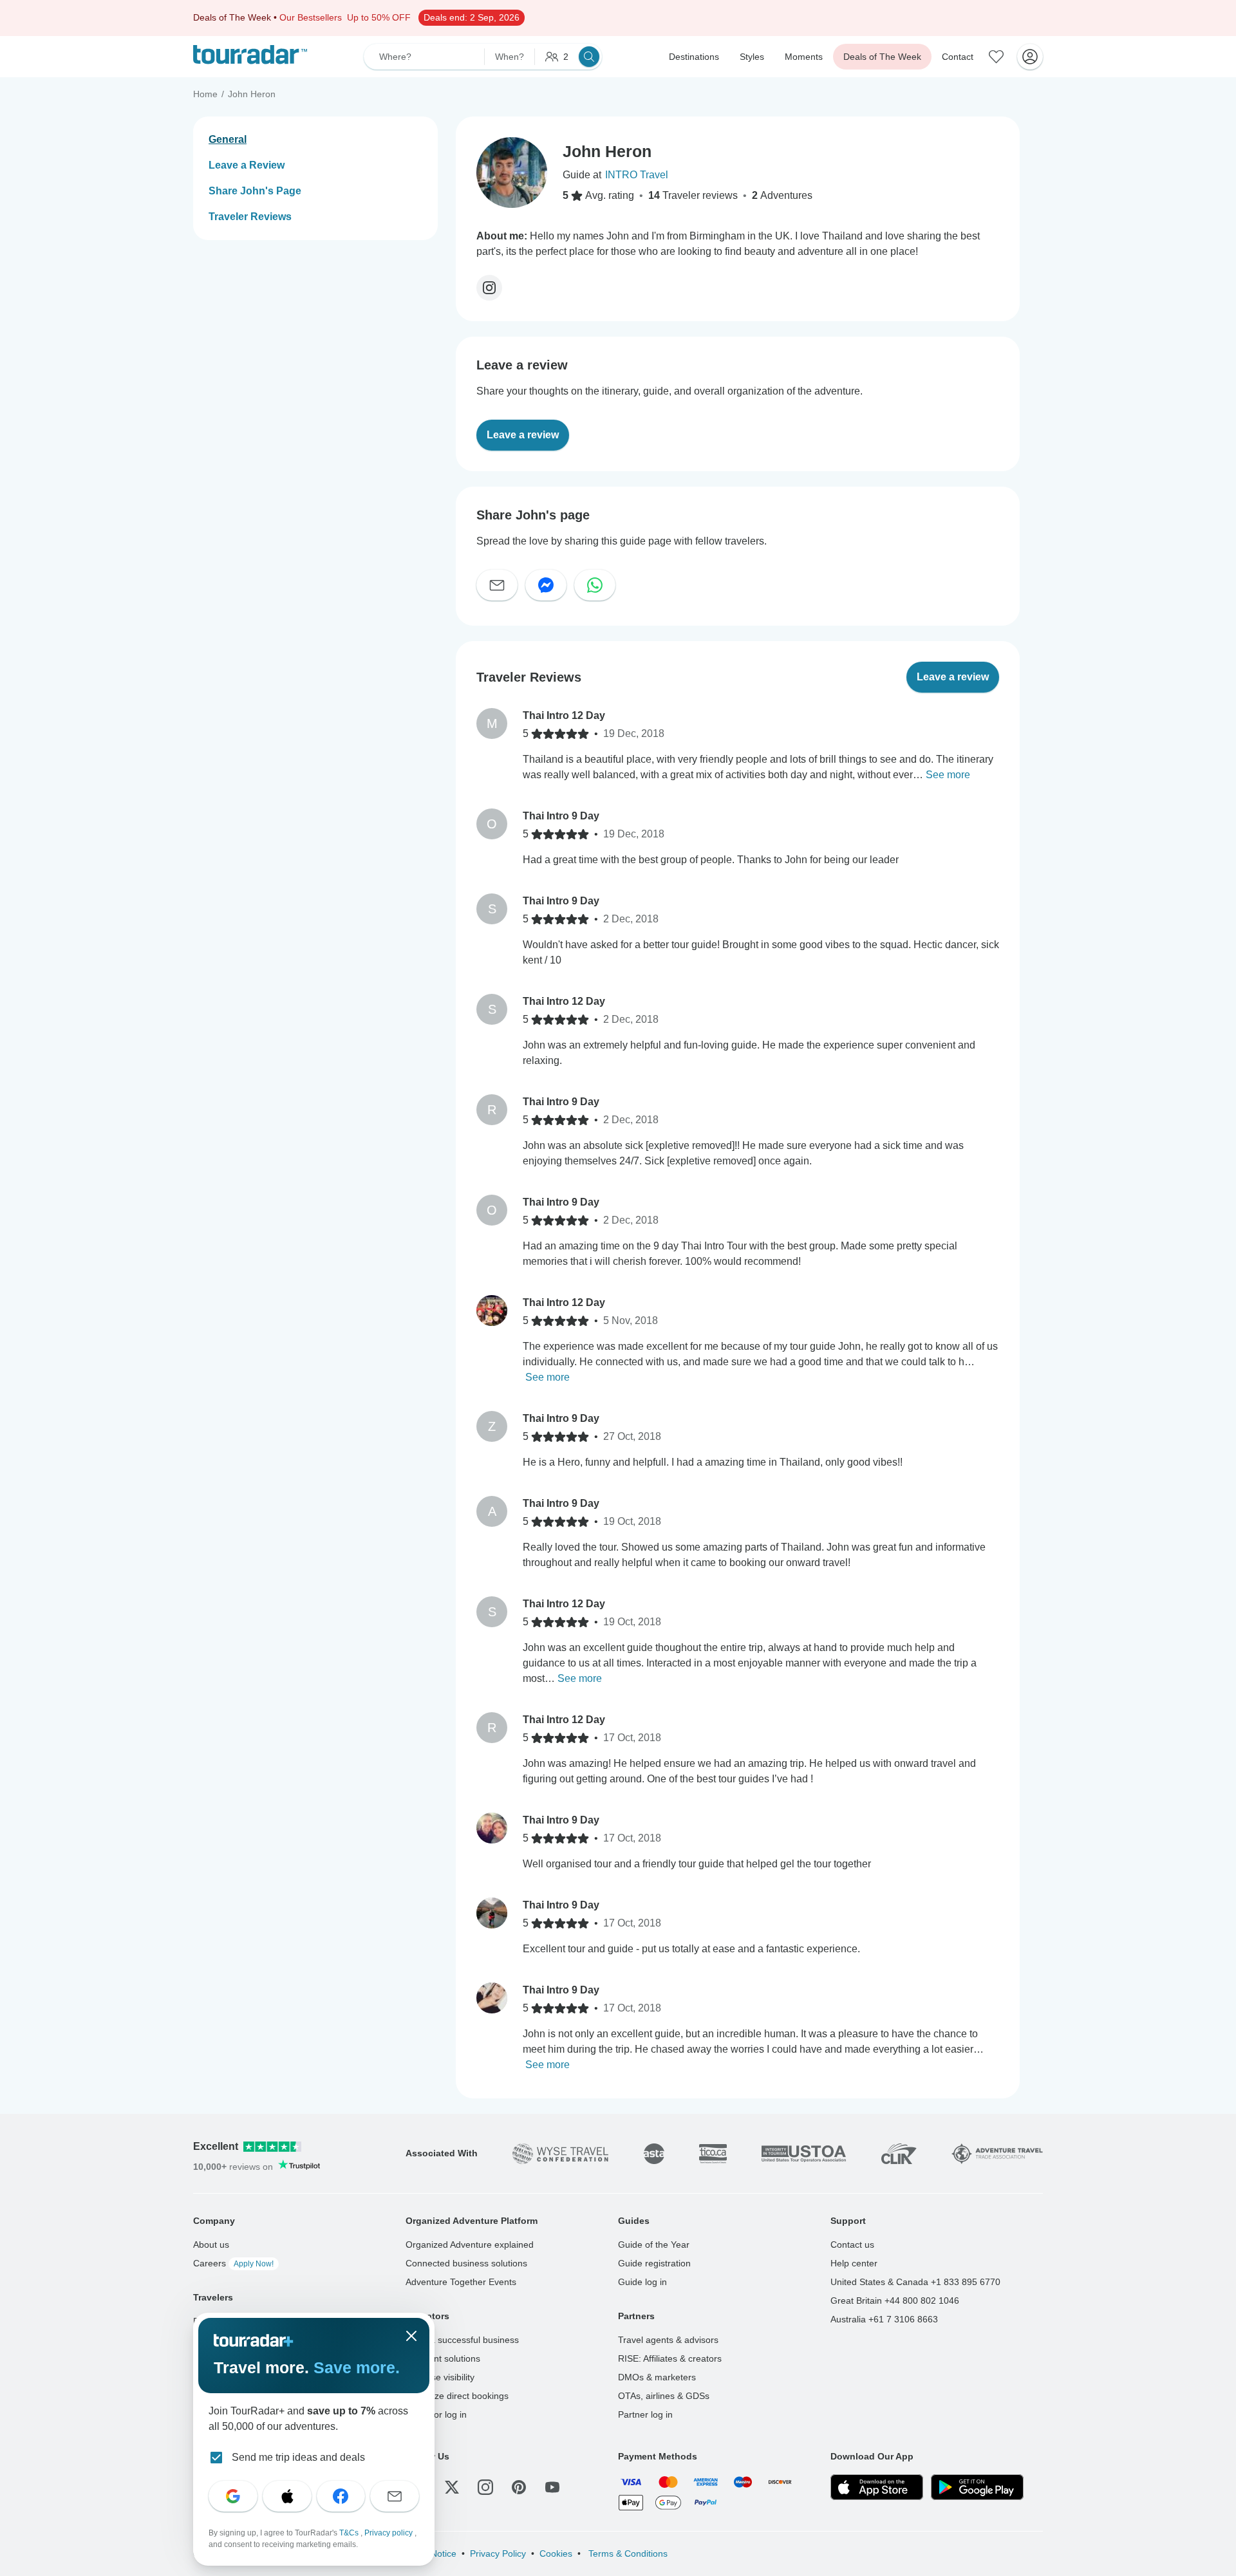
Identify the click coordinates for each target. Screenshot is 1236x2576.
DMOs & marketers (657, 2377)
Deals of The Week (882, 57)
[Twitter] (452, 2487)
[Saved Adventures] (997, 57)
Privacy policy (389, 2533)
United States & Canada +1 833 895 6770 (915, 2282)
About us (211, 2245)
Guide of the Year (654, 2245)
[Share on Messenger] (546, 585)
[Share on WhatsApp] (595, 585)
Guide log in (642, 2282)
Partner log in (645, 2414)
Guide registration (654, 2263)
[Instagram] (489, 288)
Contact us (852, 2245)
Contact (958, 57)
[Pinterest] (519, 2487)
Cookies (556, 2553)
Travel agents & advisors (668, 2340)
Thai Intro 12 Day (564, 715)
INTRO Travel (637, 175)
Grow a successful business (462, 2340)
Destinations (694, 57)
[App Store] (877, 2487)
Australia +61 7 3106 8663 (884, 2319)
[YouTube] (552, 2487)
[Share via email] (497, 585)
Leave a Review (247, 165)
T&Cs (350, 2533)
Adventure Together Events (461, 2282)
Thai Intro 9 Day (561, 816)
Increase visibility (440, 2377)
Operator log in (436, 2414)
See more (948, 775)
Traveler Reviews (250, 217)
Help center (854, 2263)
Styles (752, 57)
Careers (233, 2263)
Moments (804, 57)
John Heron (252, 94)
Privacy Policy (498, 2553)
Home (205, 94)
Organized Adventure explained (470, 2245)
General (228, 139)
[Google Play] (977, 2487)
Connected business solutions (466, 2263)
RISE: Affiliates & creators (670, 2358)
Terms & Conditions (627, 2553)
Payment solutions (443, 2358)
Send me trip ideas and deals (298, 2457)
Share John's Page (255, 191)
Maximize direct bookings (457, 2396)
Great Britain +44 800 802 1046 (895, 2301)
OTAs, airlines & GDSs (664, 2396)
